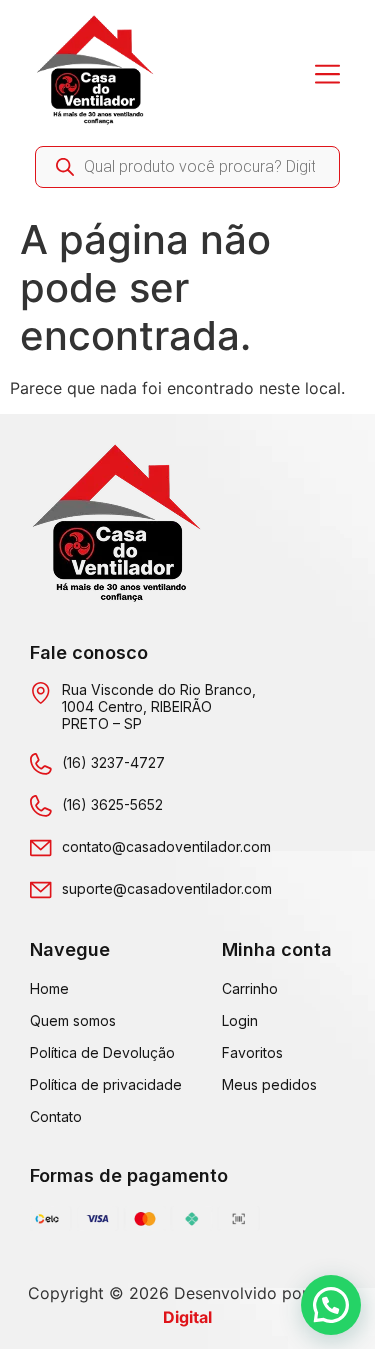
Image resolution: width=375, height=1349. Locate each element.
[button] (331, 1305)
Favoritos (252, 1052)
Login (240, 1020)
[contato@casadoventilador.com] (41, 848)
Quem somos (73, 1020)
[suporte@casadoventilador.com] (41, 890)
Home (49, 988)
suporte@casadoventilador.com (167, 888)
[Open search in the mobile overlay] (187, 167)
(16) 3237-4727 (113, 762)
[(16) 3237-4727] (41, 764)
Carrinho (250, 988)
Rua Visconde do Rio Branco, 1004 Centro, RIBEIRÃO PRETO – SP (159, 706)
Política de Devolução (102, 1052)
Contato (56, 1116)
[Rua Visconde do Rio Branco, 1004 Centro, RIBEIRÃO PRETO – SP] (41, 693)
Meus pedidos (269, 1084)
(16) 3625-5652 (112, 804)
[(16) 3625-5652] (41, 806)
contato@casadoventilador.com (166, 846)
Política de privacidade (106, 1084)
